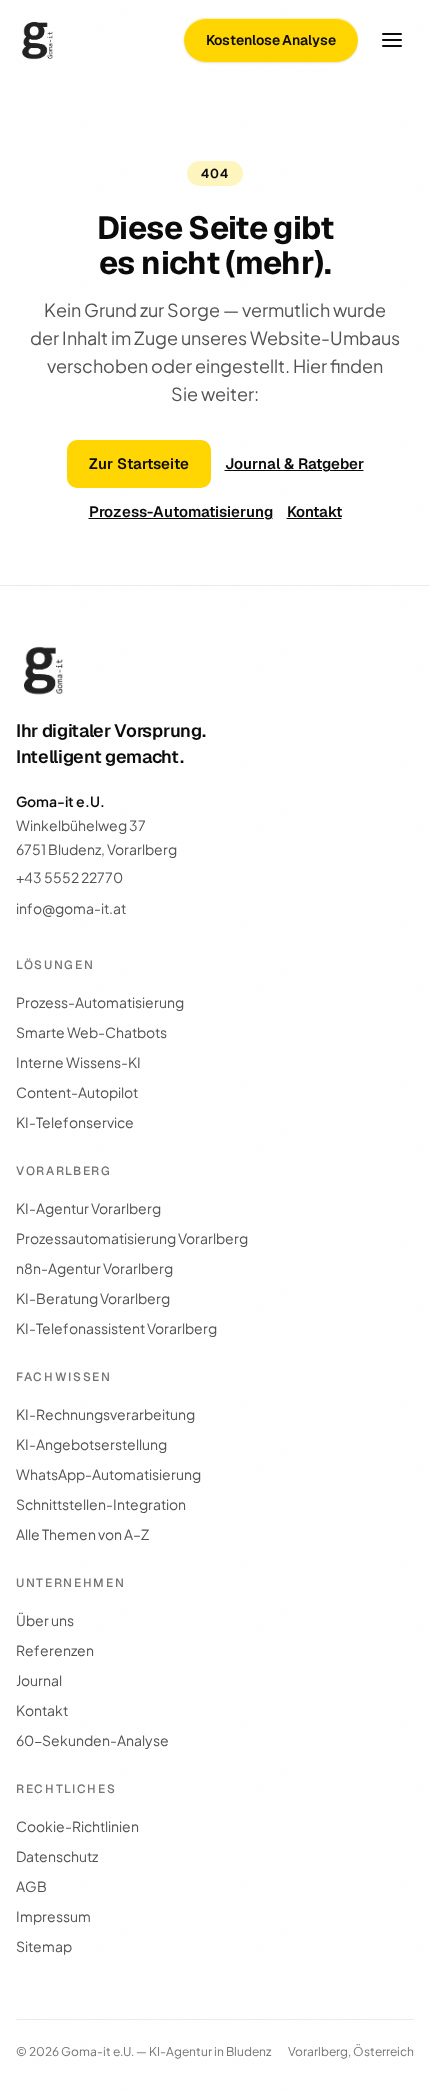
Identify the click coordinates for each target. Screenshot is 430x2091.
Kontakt (314, 511)
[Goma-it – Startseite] (38, 40)
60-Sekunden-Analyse (92, 1740)
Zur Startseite (139, 463)
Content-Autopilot (77, 1092)
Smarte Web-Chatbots (91, 1032)
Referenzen (55, 1650)
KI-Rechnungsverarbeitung (105, 1414)
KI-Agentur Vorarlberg (88, 1208)
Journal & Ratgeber (294, 463)
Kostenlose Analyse (271, 40)
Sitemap (44, 1946)
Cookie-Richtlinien (77, 1826)
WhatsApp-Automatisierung (108, 1474)
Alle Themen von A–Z (82, 1534)
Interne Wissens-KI (78, 1062)
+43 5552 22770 (69, 877)
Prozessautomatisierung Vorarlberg (132, 1238)
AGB (31, 1886)
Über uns (45, 1620)
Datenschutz (57, 1856)
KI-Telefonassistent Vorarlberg (116, 1328)
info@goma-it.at (71, 908)
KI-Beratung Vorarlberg (93, 1298)
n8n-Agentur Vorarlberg (94, 1268)
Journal (39, 1680)
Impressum (53, 1916)
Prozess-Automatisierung (181, 511)
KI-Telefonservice (75, 1122)
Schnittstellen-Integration (101, 1504)
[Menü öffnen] (392, 40)
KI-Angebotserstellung (91, 1444)
